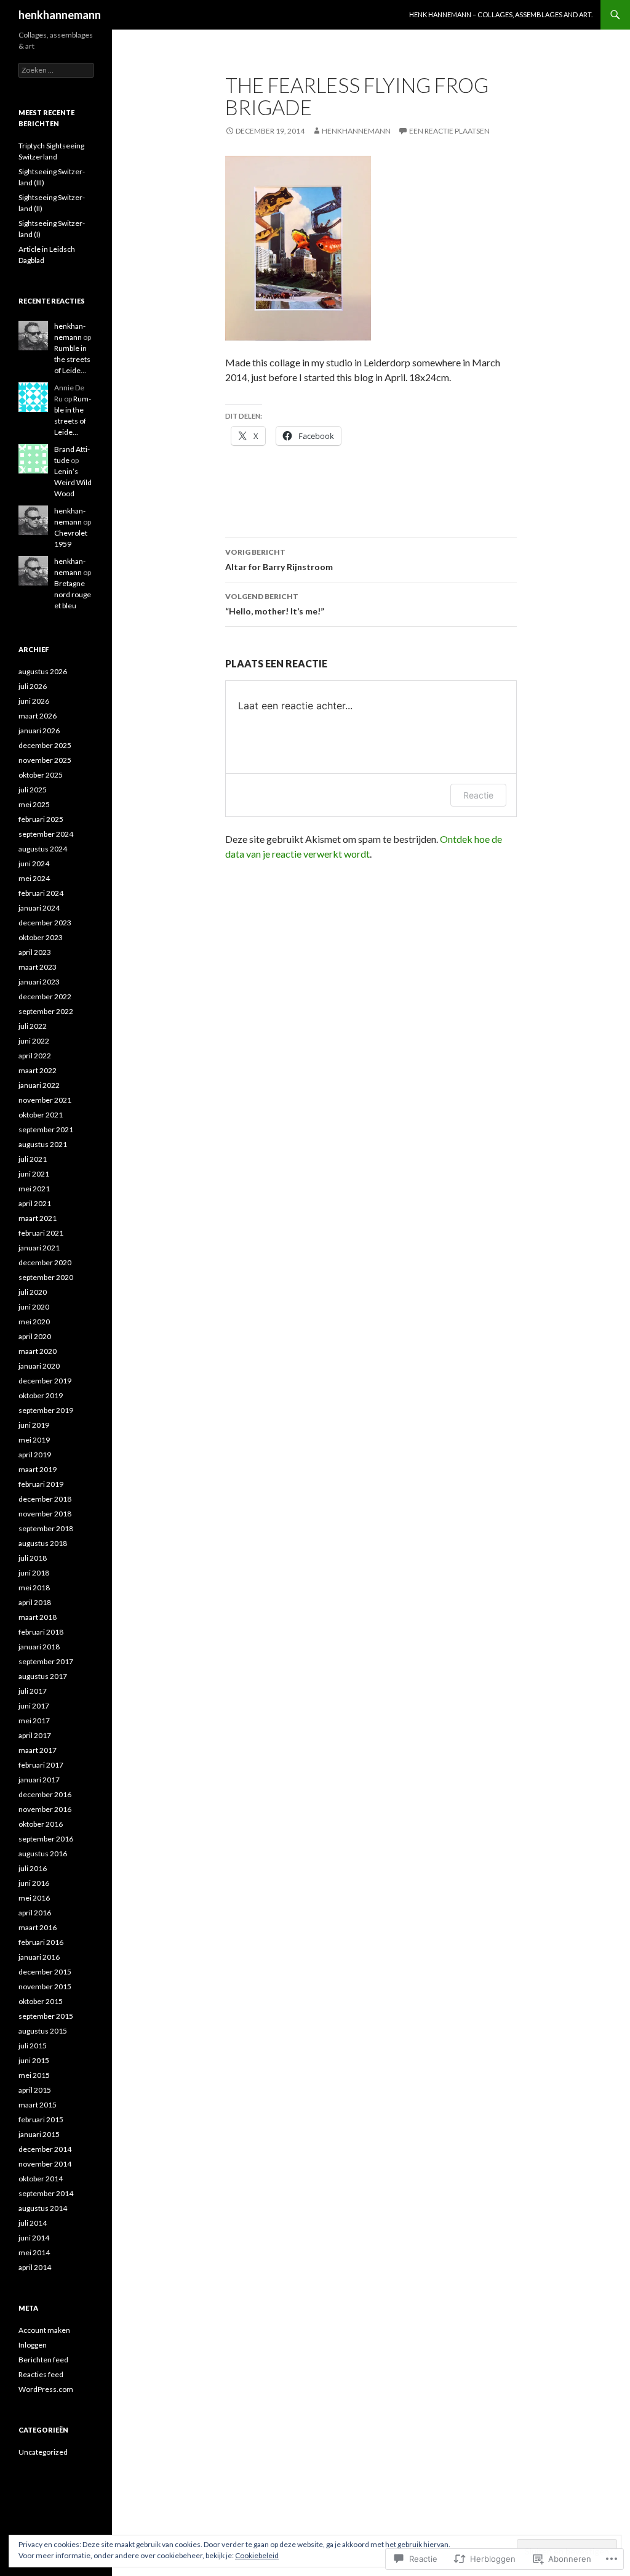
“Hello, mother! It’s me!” (275, 604)
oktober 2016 (41, 1824)
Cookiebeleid (257, 2555)
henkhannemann (60, 15)
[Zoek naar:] (56, 70)
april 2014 (35, 2267)
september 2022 (46, 1011)
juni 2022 (34, 1041)
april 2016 (35, 1913)
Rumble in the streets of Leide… (72, 359)
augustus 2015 (43, 2031)
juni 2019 (34, 1425)
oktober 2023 (41, 937)
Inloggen (33, 2345)
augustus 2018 (43, 1543)
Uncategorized (43, 2452)
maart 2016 (38, 1927)
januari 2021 (39, 1248)
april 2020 (35, 1336)
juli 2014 (33, 2223)
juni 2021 (34, 1174)
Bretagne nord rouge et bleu (73, 594)
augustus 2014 (43, 2208)
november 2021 (45, 1100)
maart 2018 (38, 1617)
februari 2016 (41, 1942)
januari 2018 (39, 1647)
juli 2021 (33, 1159)
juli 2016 (33, 1868)
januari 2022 (39, 1085)
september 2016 (46, 1839)
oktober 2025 (41, 775)
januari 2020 (39, 1366)
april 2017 (35, 1735)
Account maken (44, 2330)
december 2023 (45, 923)
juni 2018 (34, 1573)
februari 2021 (41, 1233)
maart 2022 (38, 1070)
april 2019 (35, 1455)
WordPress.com (46, 2389)
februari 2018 (41, 1632)
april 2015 (35, 2090)
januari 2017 (39, 1780)
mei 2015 (34, 2075)
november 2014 (45, 2164)
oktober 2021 (41, 1115)
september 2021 (46, 1129)
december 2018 (45, 1499)
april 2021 (35, 1203)
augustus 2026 (43, 671)
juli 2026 (33, 686)
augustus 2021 (43, 1144)
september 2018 (46, 1528)
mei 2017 (34, 1721)
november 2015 (45, 1986)
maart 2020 (38, 1351)
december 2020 (45, 1262)
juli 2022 (33, 1026)
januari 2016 (39, 1957)
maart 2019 (38, 1469)
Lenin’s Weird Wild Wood (73, 482)
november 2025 (45, 760)
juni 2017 (34, 1706)
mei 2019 (34, 1440)
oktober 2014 (41, 2179)
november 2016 (45, 1809)
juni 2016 (34, 1883)
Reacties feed (41, 2374)
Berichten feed (43, 2360)
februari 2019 (41, 1484)
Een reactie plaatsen (449, 131)
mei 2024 (34, 878)
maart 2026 (38, 716)
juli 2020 (33, 1292)
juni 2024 (34, 863)
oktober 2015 (41, 2001)
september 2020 (46, 1277)
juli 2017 (33, 1691)
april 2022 (35, 1056)
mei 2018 (34, 1588)
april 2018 (35, 1602)
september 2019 (46, 1410)
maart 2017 (38, 1750)
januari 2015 (39, 2134)
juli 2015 (33, 2046)
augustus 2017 (43, 1676)
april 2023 (35, 952)
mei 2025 (34, 804)
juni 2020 (34, 1307)
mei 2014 (34, 2252)
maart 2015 (38, 2105)
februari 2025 (41, 819)
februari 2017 (41, 1765)
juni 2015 (34, 2060)
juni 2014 (34, 2238)
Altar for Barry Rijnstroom (279, 560)
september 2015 (46, 2016)
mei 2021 (34, 1189)
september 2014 (46, 2193)
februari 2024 (41, 893)
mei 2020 (34, 1322)
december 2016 (45, 1794)
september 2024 (46, 834)
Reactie (478, 795)
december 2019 (45, 1381)
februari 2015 (41, 2119)
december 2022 (45, 996)
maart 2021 (38, 1218)
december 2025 (45, 745)
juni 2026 (34, 701)
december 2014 (45, 2149)
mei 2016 (34, 1898)
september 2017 (46, 1661)
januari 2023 (39, 982)
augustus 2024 (43, 849)
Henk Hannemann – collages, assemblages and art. (501, 14)
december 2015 (45, 1972)
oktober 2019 (41, 1395)
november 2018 (45, 1514)
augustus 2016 (43, 1854)
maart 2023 (38, 967)
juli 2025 (33, 790)
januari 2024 (39, 908)
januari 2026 (39, 731)
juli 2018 (33, 1558)
